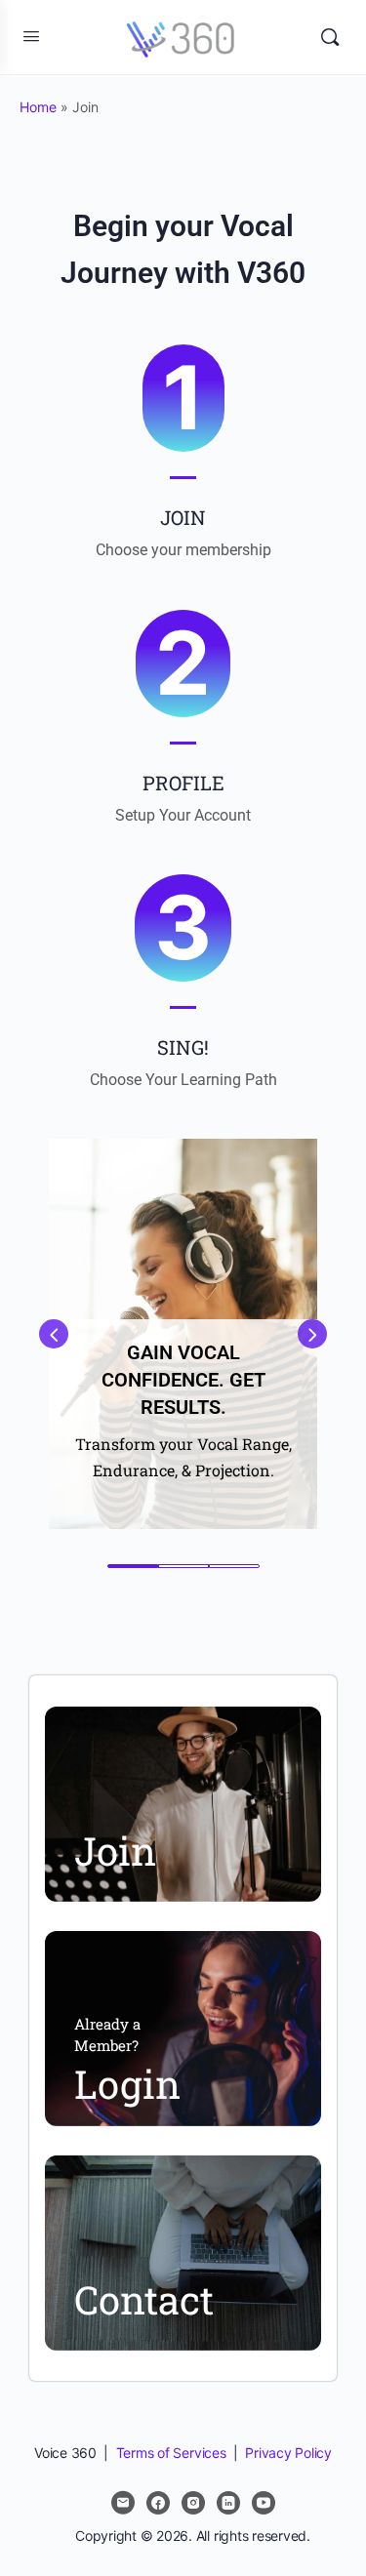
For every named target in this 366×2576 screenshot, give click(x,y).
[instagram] (193, 2503)
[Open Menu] (31, 36)
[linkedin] (228, 2503)
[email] (123, 2503)
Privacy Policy (288, 2453)
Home (38, 107)
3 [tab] (234, 1566)
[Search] (330, 37)
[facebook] (158, 2503)
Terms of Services (171, 2453)
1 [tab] (133, 1566)
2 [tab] (183, 1566)
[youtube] (264, 2503)
